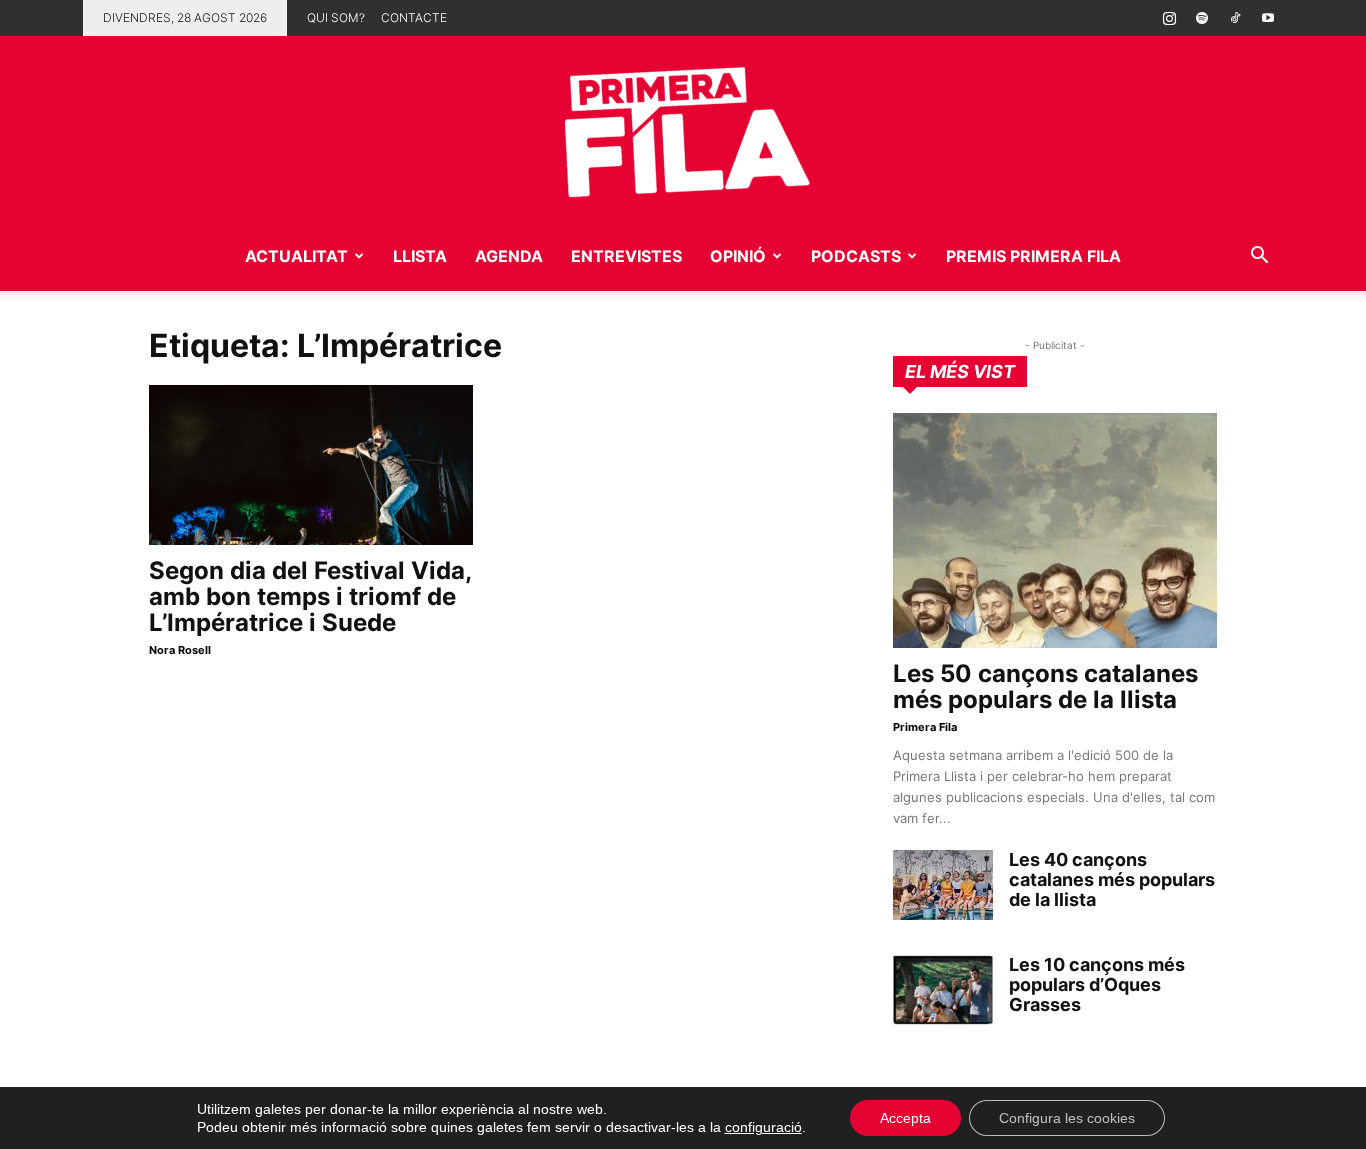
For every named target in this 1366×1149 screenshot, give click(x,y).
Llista (420, 256)
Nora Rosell (180, 650)
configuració (763, 1127)
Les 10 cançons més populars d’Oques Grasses (1097, 984)
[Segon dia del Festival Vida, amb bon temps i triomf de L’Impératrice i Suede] (311, 465)
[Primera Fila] (683, 128)
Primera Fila (925, 727)
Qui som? (336, 17)
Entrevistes (626, 256)
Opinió (738, 256)
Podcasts (856, 256)
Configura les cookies (1067, 1118)
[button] (1259, 257)
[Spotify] (1202, 18)
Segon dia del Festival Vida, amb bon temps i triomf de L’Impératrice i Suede (310, 596)
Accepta (905, 1118)
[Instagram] (1169, 18)
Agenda (509, 256)
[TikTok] (1235, 18)
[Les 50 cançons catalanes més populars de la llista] (1055, 530)
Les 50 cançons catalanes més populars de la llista (1045, 686)
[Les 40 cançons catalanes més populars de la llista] (943, 885)
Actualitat (296, 256)
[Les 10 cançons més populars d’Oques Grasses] (943, 990)
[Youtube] (1268, 18)
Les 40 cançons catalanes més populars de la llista (1112, 879)
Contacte (414, 17)
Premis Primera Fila (1033, 256)
